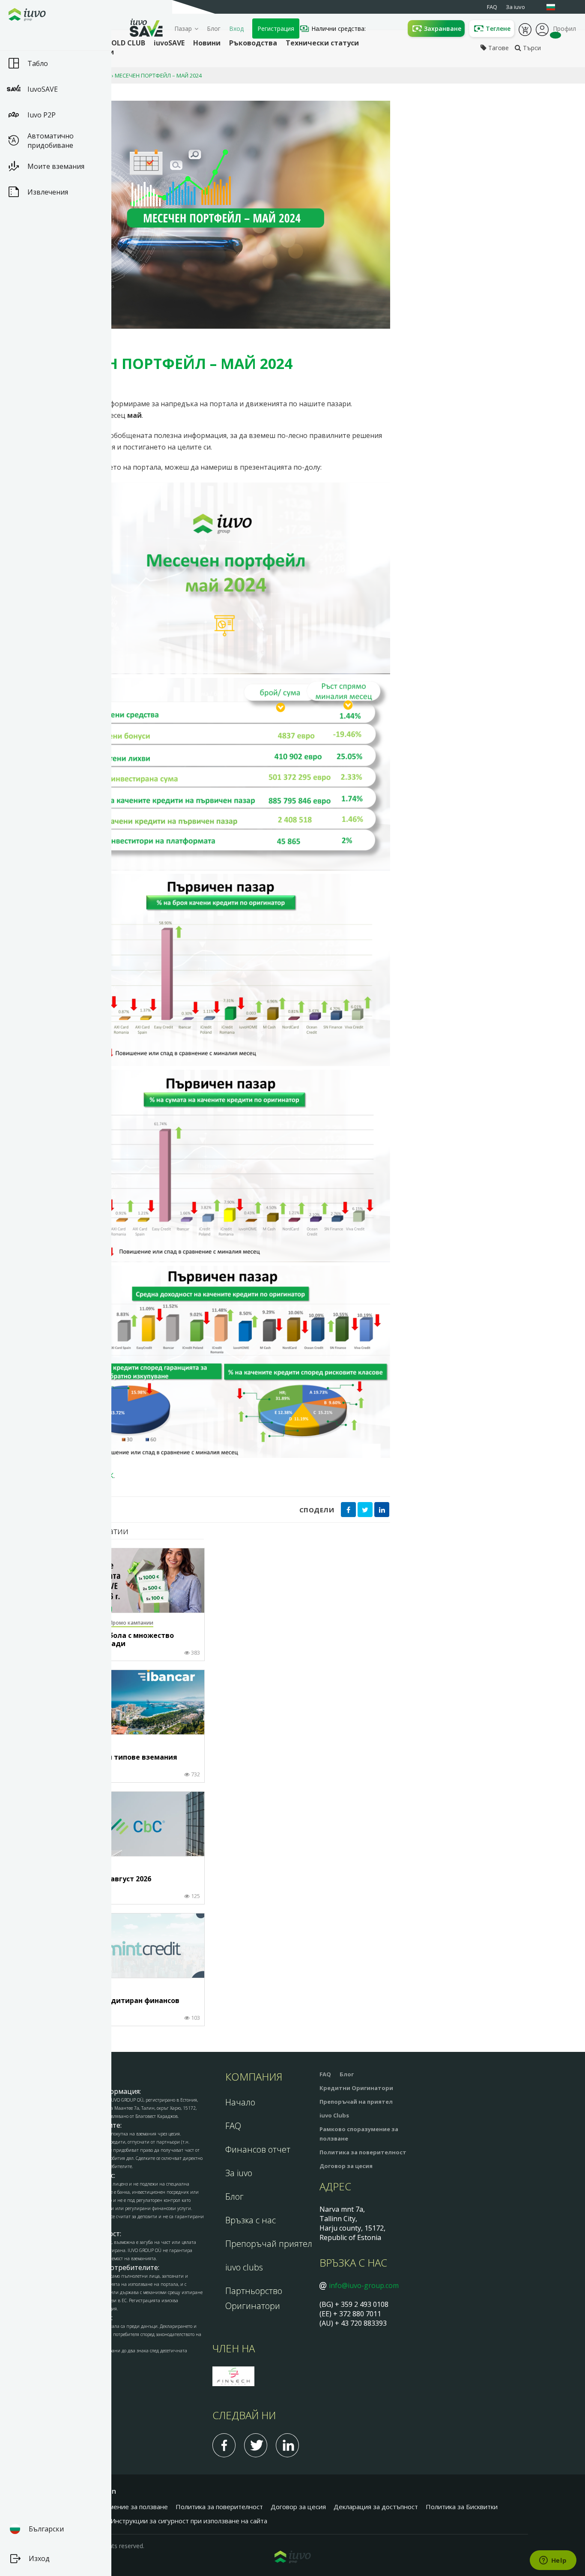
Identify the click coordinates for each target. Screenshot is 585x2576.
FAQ (233, 2126)
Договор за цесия (346, 2166)
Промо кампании (131, 1623)
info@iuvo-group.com (364, 2285)
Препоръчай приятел (269, 2244)
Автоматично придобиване (51, 141)
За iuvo (239, 2173)
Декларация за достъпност (376, 2507)
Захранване (443, 28)
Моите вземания (56, 166)
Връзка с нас (251, 2220)
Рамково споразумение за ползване (112, 2507)
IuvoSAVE (43, 89)
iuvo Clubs (334, 2115)
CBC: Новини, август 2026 (107, 1879)
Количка (525, 29)
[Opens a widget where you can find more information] (553, 2561)
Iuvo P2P (42, 115)
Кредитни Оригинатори (356, 2088)
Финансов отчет (258, 2149)
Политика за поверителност (363, 2152)
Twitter (256, 2445)
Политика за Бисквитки (462, 2507)
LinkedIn (287, 2445)
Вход (236, 28)
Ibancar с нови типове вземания (120, 1757)
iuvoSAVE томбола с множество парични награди (118, 1640)
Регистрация (276, 28)
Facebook (224, 2445)
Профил (542, 29)
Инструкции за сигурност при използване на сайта (189, 2521)
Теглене (498, 28)
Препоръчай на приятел (356, 2102)
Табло (38, 63)
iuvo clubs (244, 2267)
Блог (214, 28)
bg (555, 7)
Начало (240, 2102)
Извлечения (48, 192)
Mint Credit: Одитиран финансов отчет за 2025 (121, 2005)
